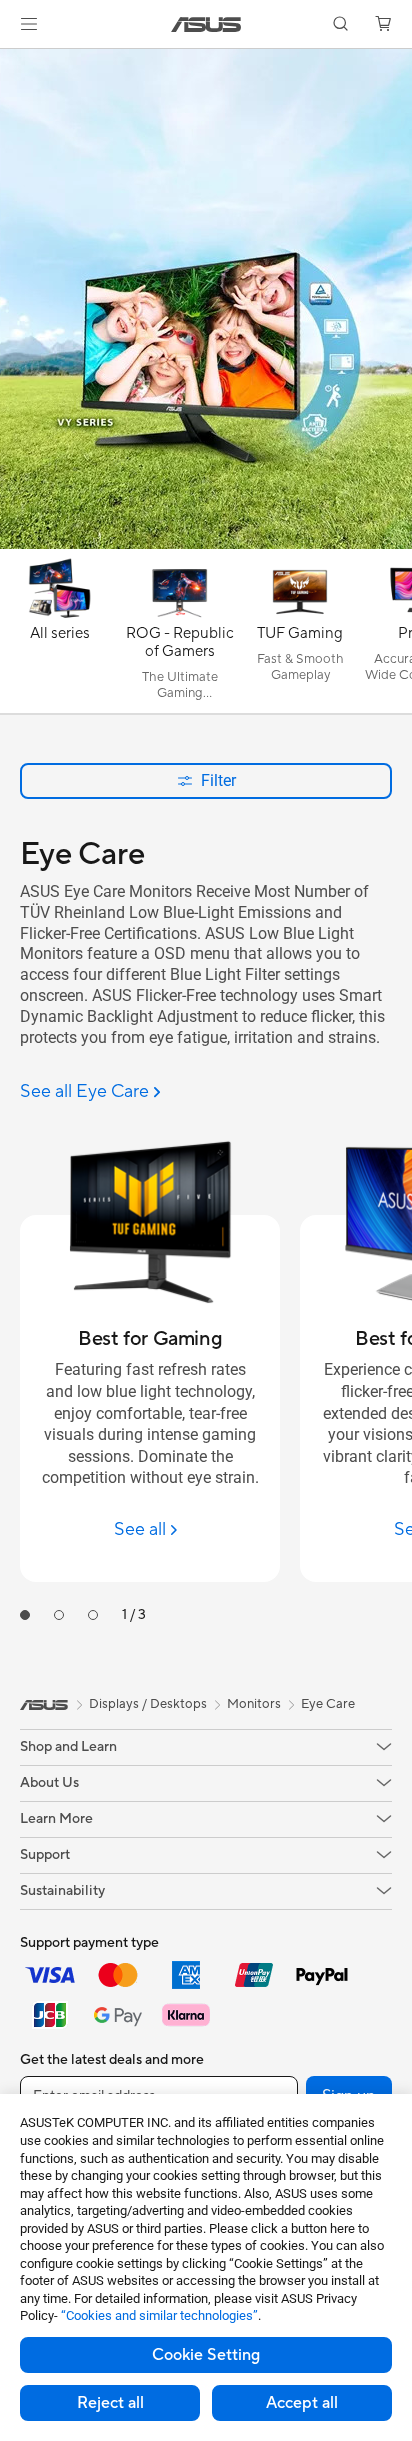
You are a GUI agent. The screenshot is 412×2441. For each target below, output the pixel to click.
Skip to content (12, 61)
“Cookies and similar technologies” (159, 2315)
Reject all (110, 2403)
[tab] (25, 1615)
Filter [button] (218, 780)
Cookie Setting (206, 2355)
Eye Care (328, 1704)
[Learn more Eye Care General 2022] (206, 544)
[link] (206, 24)
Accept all (302, 2403)
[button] (29, 24)
